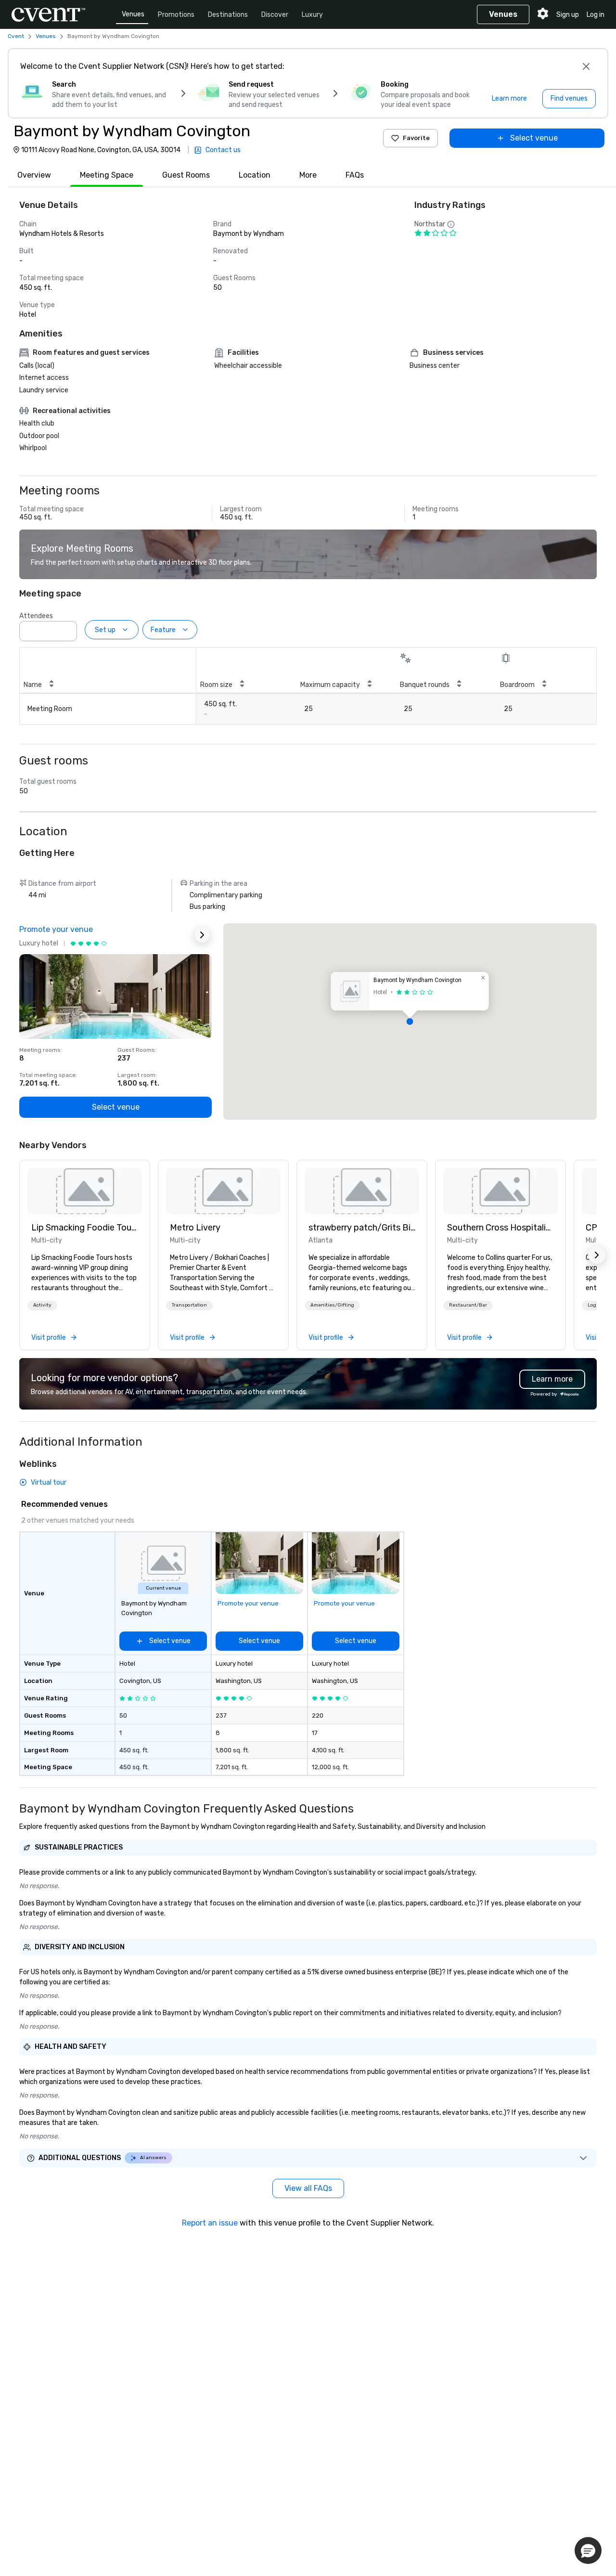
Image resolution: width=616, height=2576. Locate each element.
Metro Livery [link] (195, 1228)
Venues (133, 14)
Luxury (312, 15)
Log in (596, 15)
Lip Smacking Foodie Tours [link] (85, 1228)
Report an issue (210, 2223)
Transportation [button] (189, 1305)
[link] (85, 1191)
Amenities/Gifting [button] (332, 1305)
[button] (67, 628)
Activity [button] (42, 1305)
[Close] (586, 66)
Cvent (16, 36)
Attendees (36, 616)
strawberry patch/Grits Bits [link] (362, 1228)
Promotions (176, 15)
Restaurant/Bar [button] (468, 1305)
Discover (275, 15)
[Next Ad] (202, 935)
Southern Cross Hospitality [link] (500, 1228)
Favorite (416, 138)
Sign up (568, 15)
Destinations (228, 15)
